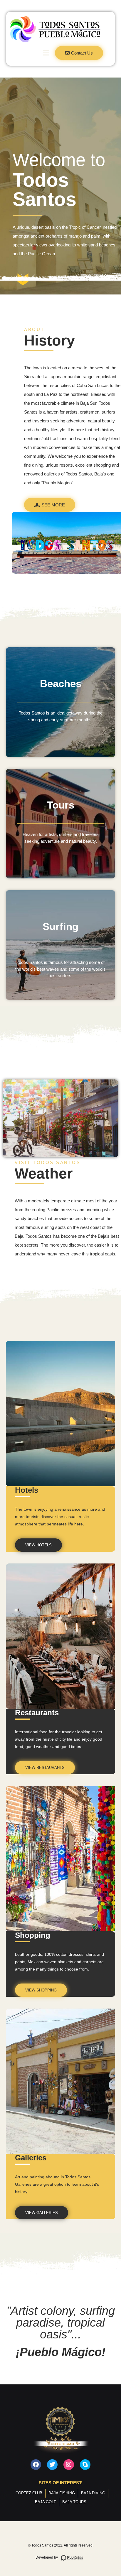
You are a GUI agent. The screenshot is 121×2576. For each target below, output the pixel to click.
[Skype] (85, 2465)
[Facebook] (36, 2465)
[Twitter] (52, 2465)
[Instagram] (69, 2465)
